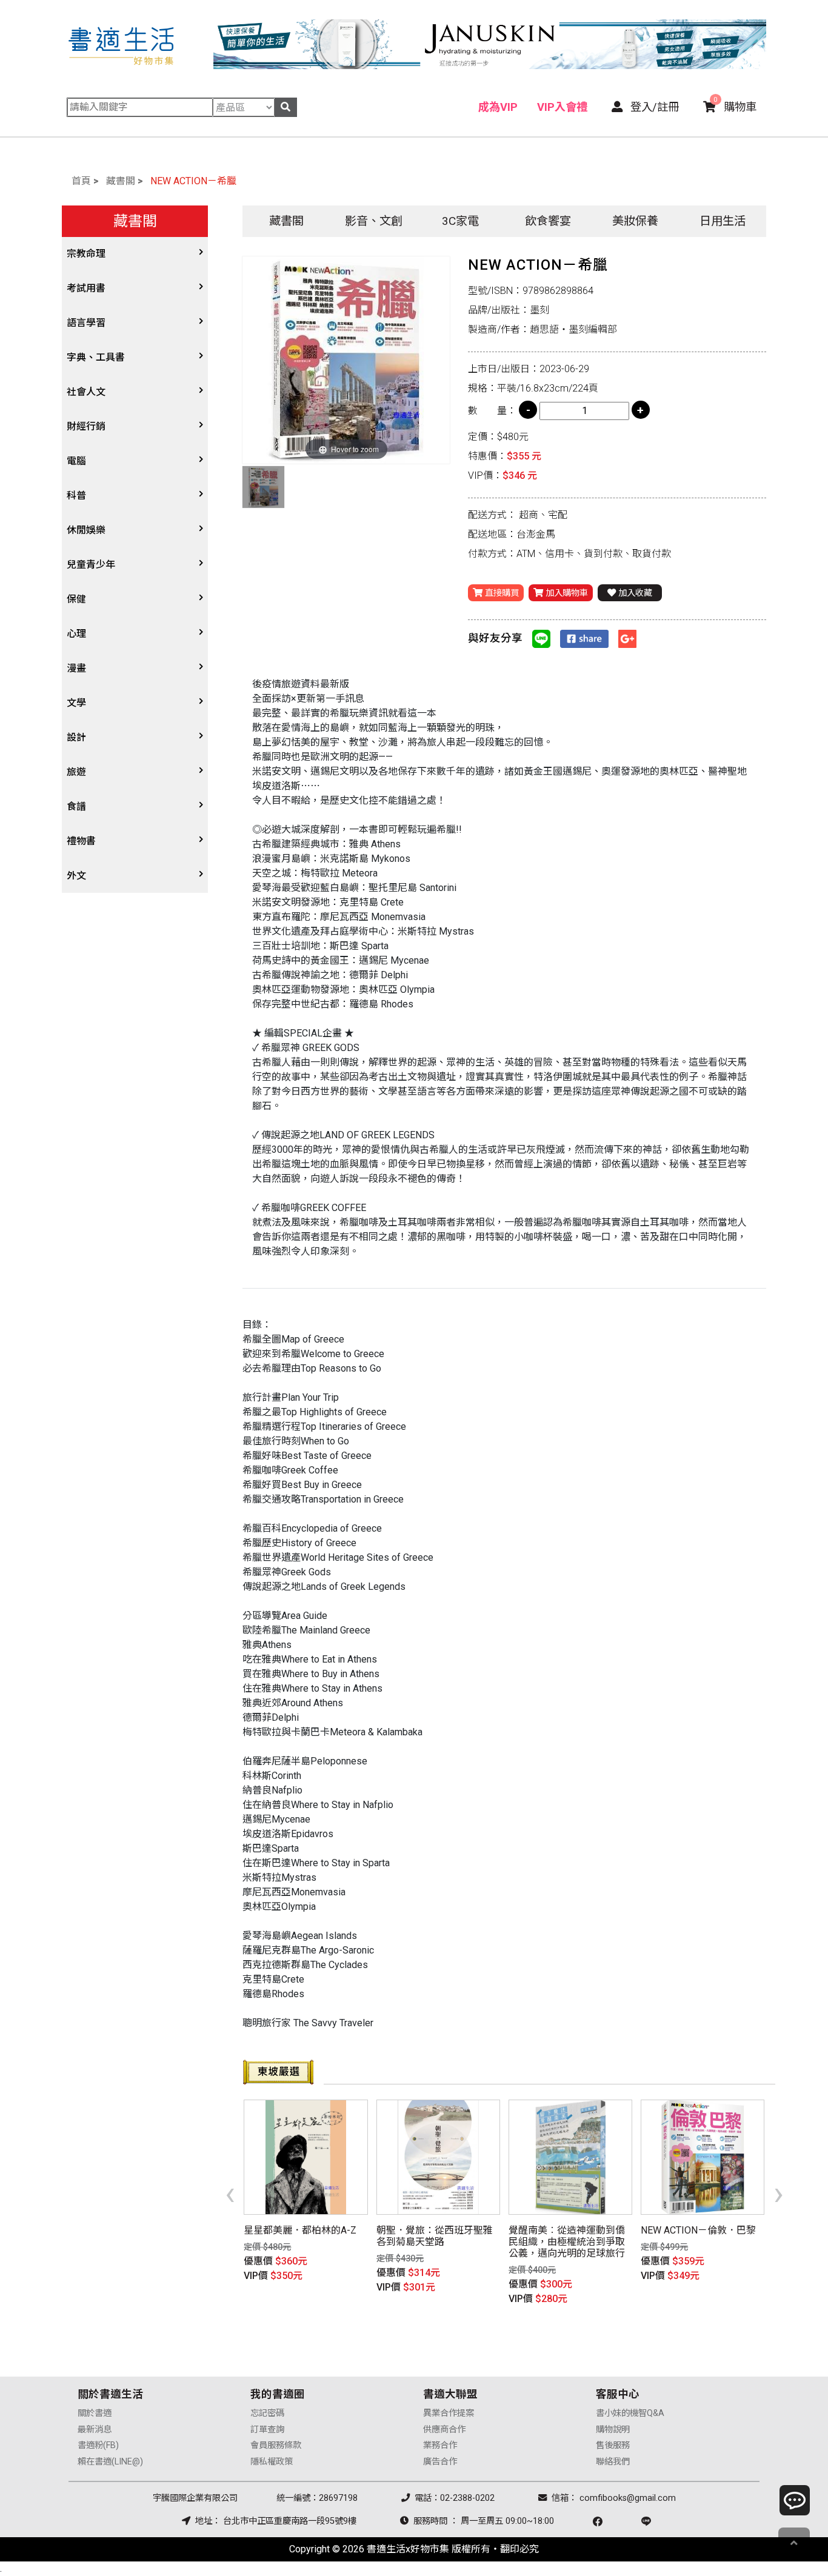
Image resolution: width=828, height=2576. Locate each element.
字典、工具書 (96, 357)
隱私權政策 (272, 2462)
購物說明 (613, 2430)
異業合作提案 (449, 2413)
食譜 (76, 806)
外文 (76, 876)
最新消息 (95, 2430)
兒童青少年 (91, 565)
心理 (76, 634)
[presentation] (230, 2193)
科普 (76, 496)
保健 (76, 599)
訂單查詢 (267, 2430)
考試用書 (86, 288)
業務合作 (440, 2445)
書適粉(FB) (98, 2445)
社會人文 (86, 392)
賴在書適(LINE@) (110, 2462)
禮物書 (81, 841)
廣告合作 (440, 2462)
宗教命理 (86, 254)
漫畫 (76, 668)
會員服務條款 (276, 2445)
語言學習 (86, 323)
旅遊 (76, 772)
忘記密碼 (267, 2413)
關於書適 (95, 2413)
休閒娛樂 (86, 530)
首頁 (81, 181)
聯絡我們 (613, 2462)
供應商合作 (444, 2430)
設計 (76, 737)
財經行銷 (86, 426)
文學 (76, 703)
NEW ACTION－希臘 (193, 181)
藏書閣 (121, 181)
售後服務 (613, 2445)
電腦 (76, 461)
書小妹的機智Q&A (630, 2413)
